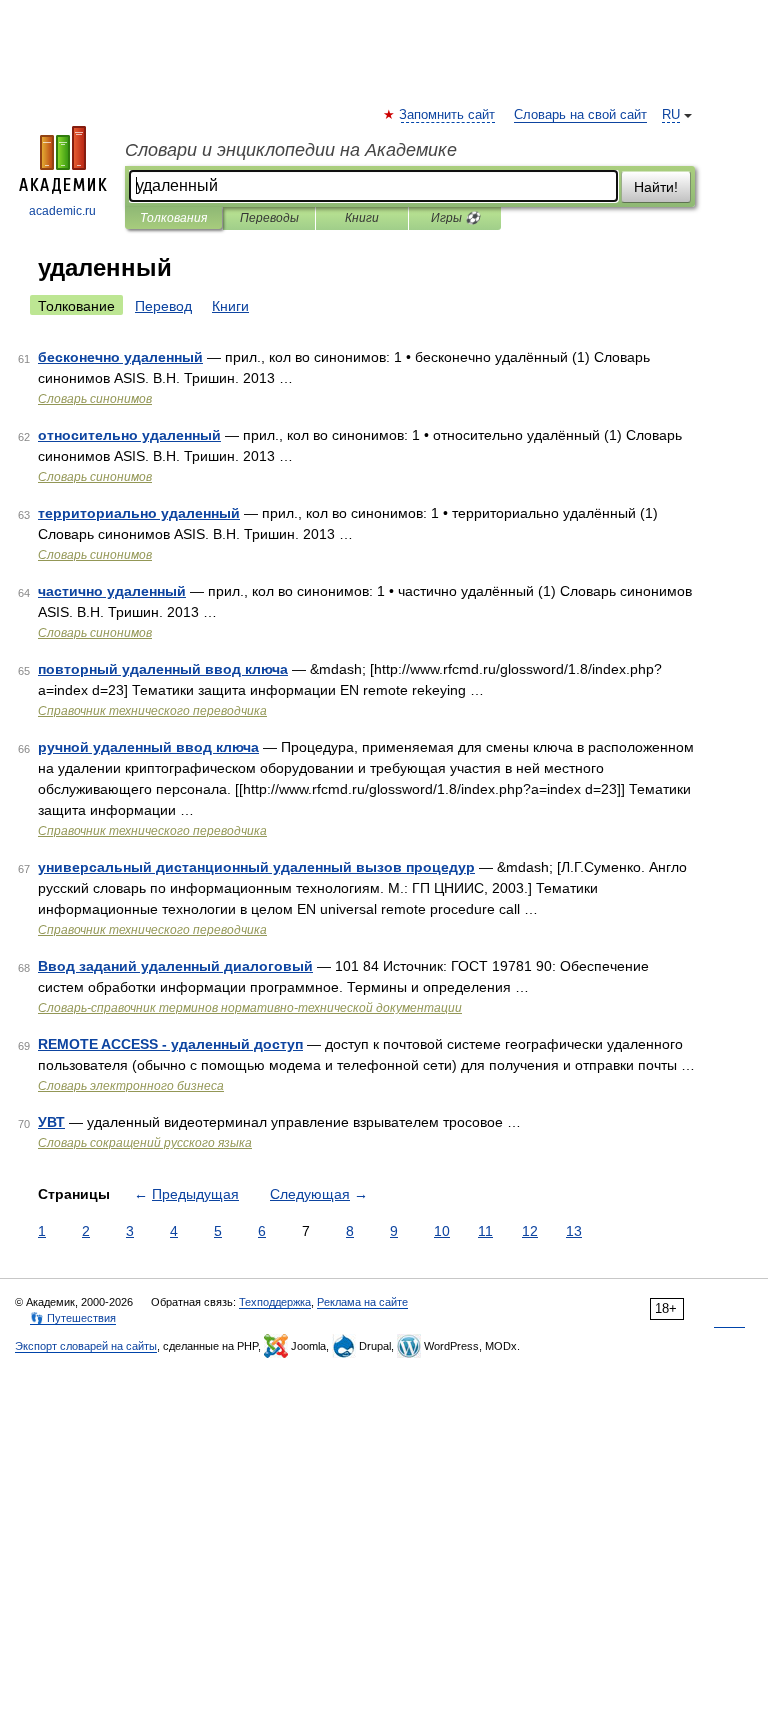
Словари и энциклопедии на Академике (291, 150)
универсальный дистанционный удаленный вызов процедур (256, 867)
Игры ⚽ (455, 218)
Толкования (173, 218)
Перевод (163, 306)
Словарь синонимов (95, 399)
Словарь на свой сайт (580, 115)
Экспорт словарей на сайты (86, 1346)
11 (485, 1231)
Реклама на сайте (362, 1302)
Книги (362, 218)
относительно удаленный (129, 435)
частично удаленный (112, 591)
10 (442, 1231)
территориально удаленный (139, 513)
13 (574, 1231)
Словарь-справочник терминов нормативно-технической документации (250, 1008)
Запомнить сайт (448, 115)
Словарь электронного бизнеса (131, 1086)
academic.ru (62, 211)
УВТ (51, 1122)
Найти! (656, 187)
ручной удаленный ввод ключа (148, 747)
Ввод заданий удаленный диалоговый (175, 966)
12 (530, 1231)
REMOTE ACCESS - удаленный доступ (170, 1044)
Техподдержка (275, 1302)
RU (671, 115)
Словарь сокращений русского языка (145, 1143)
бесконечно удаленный (120, 357)
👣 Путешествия (73, 1318)
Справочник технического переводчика (152, 711)
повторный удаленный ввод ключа (163, 669)
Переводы (269, 218)
